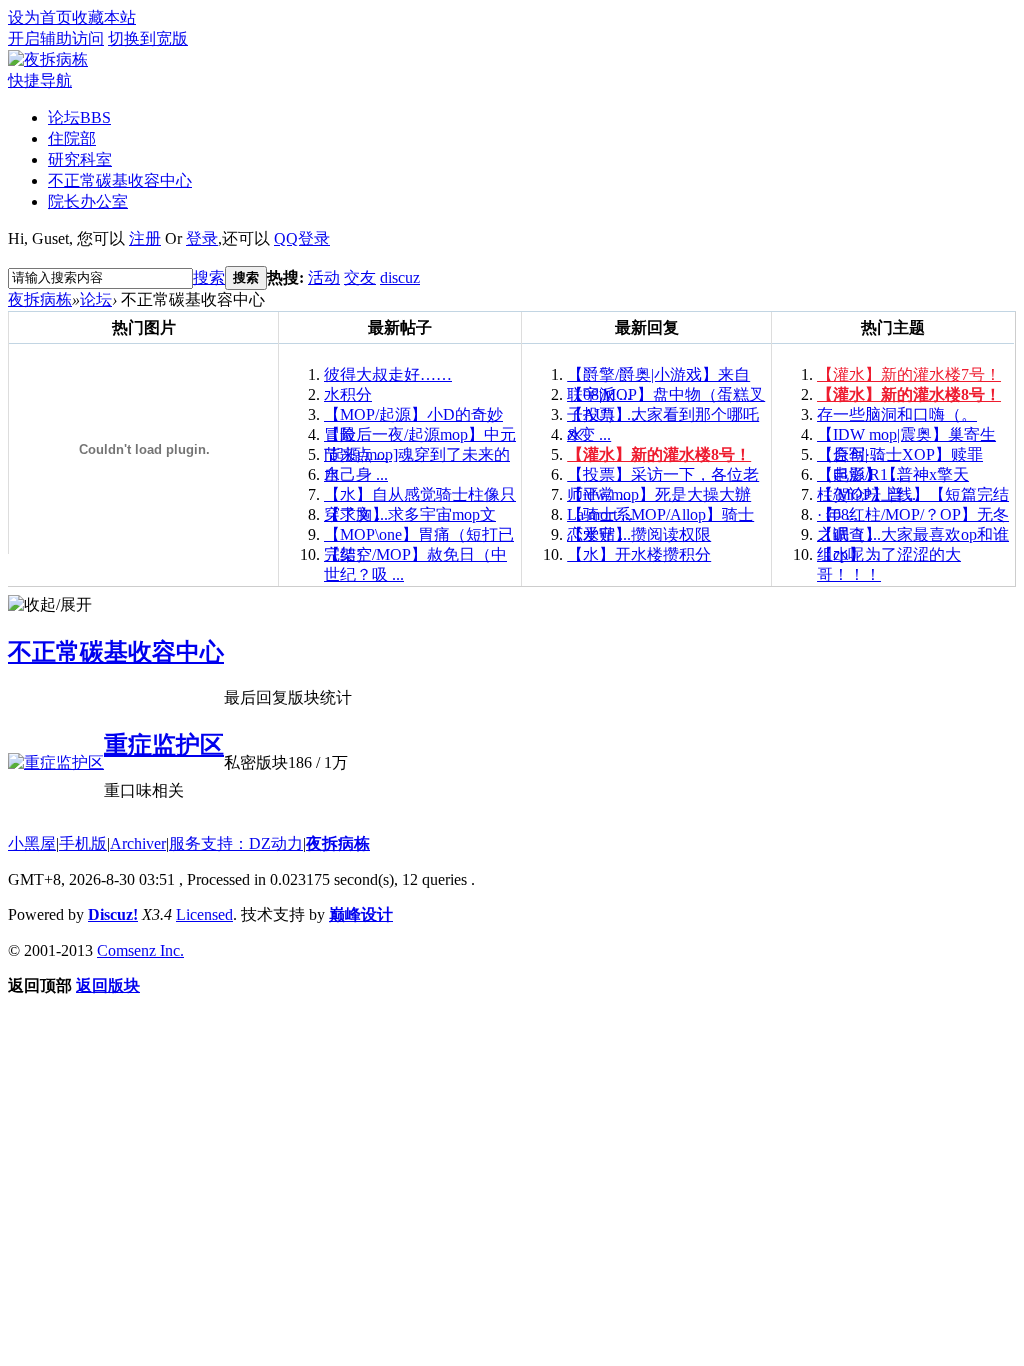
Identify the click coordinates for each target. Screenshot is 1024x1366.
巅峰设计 (361, 914)
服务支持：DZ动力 (236, 843)
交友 (360, 277)
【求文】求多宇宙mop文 (410, 514)
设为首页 (40, 17)
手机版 (83, 843)
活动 (324, 277)
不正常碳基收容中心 (120, 180)
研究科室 (80, 159)
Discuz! (113, 914)
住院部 (72, 138)
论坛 (79, 117)
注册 (145, 238)
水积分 (348, 394)
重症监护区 (164, 745)
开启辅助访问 (56, 38)
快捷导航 (40, 80)
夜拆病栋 (40, 299)
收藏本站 (104, 17)
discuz (400, 277)
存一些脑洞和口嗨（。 (897, 414)
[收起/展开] (50, 605)
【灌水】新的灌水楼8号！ (659, 454)
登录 (202, 238)
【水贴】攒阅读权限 (639, 534)
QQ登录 (302, 238)
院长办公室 (88, 201)
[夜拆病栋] (48, 59)
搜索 (209, 277)
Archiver (138, 843)
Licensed (204, 914)
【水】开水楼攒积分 (639, 554)
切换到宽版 (148, 38)
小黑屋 (32, 843)
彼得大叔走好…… (388, 374)
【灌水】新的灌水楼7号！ (909, 374)
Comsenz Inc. (140, 950)
